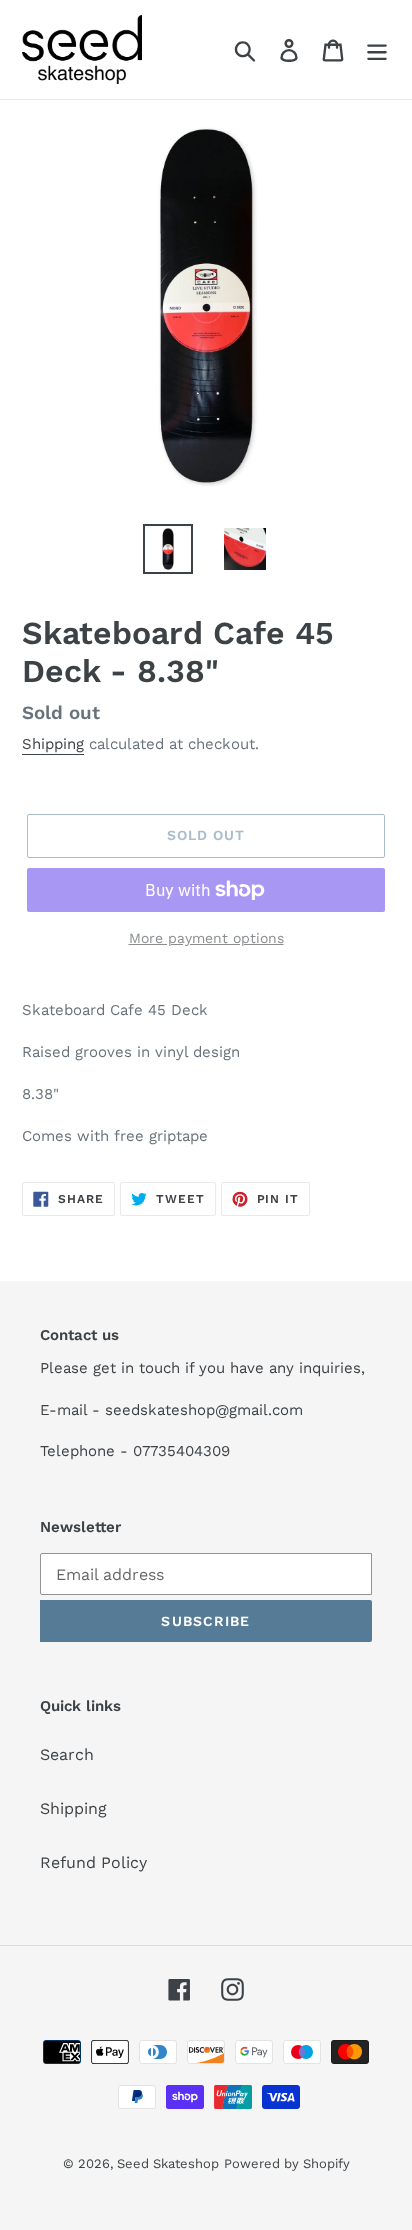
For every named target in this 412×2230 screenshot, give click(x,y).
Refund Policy (93, 1862)
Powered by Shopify (287, 2163)
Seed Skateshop (168, 2163)
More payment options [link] (206, 938)
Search (67, 1754)
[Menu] (377, 49)
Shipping (53, 744)
